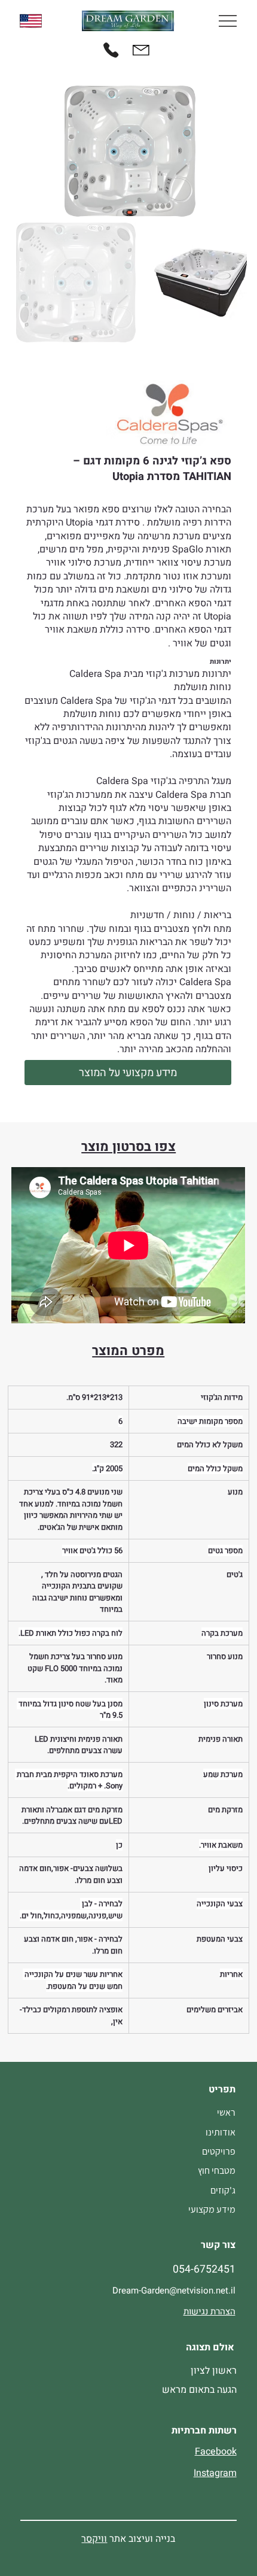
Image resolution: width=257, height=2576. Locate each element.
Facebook (216, 2452)
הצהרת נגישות (209, 2311)
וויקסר (94, 2539)
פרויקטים (219, 2151)
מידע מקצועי (212, 2209)
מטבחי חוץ (217, 2171)
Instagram (215, 2473)
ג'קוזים (223, 2190)
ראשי (226, 2112)
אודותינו (221, 2132)
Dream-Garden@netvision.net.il (174, 2291)
